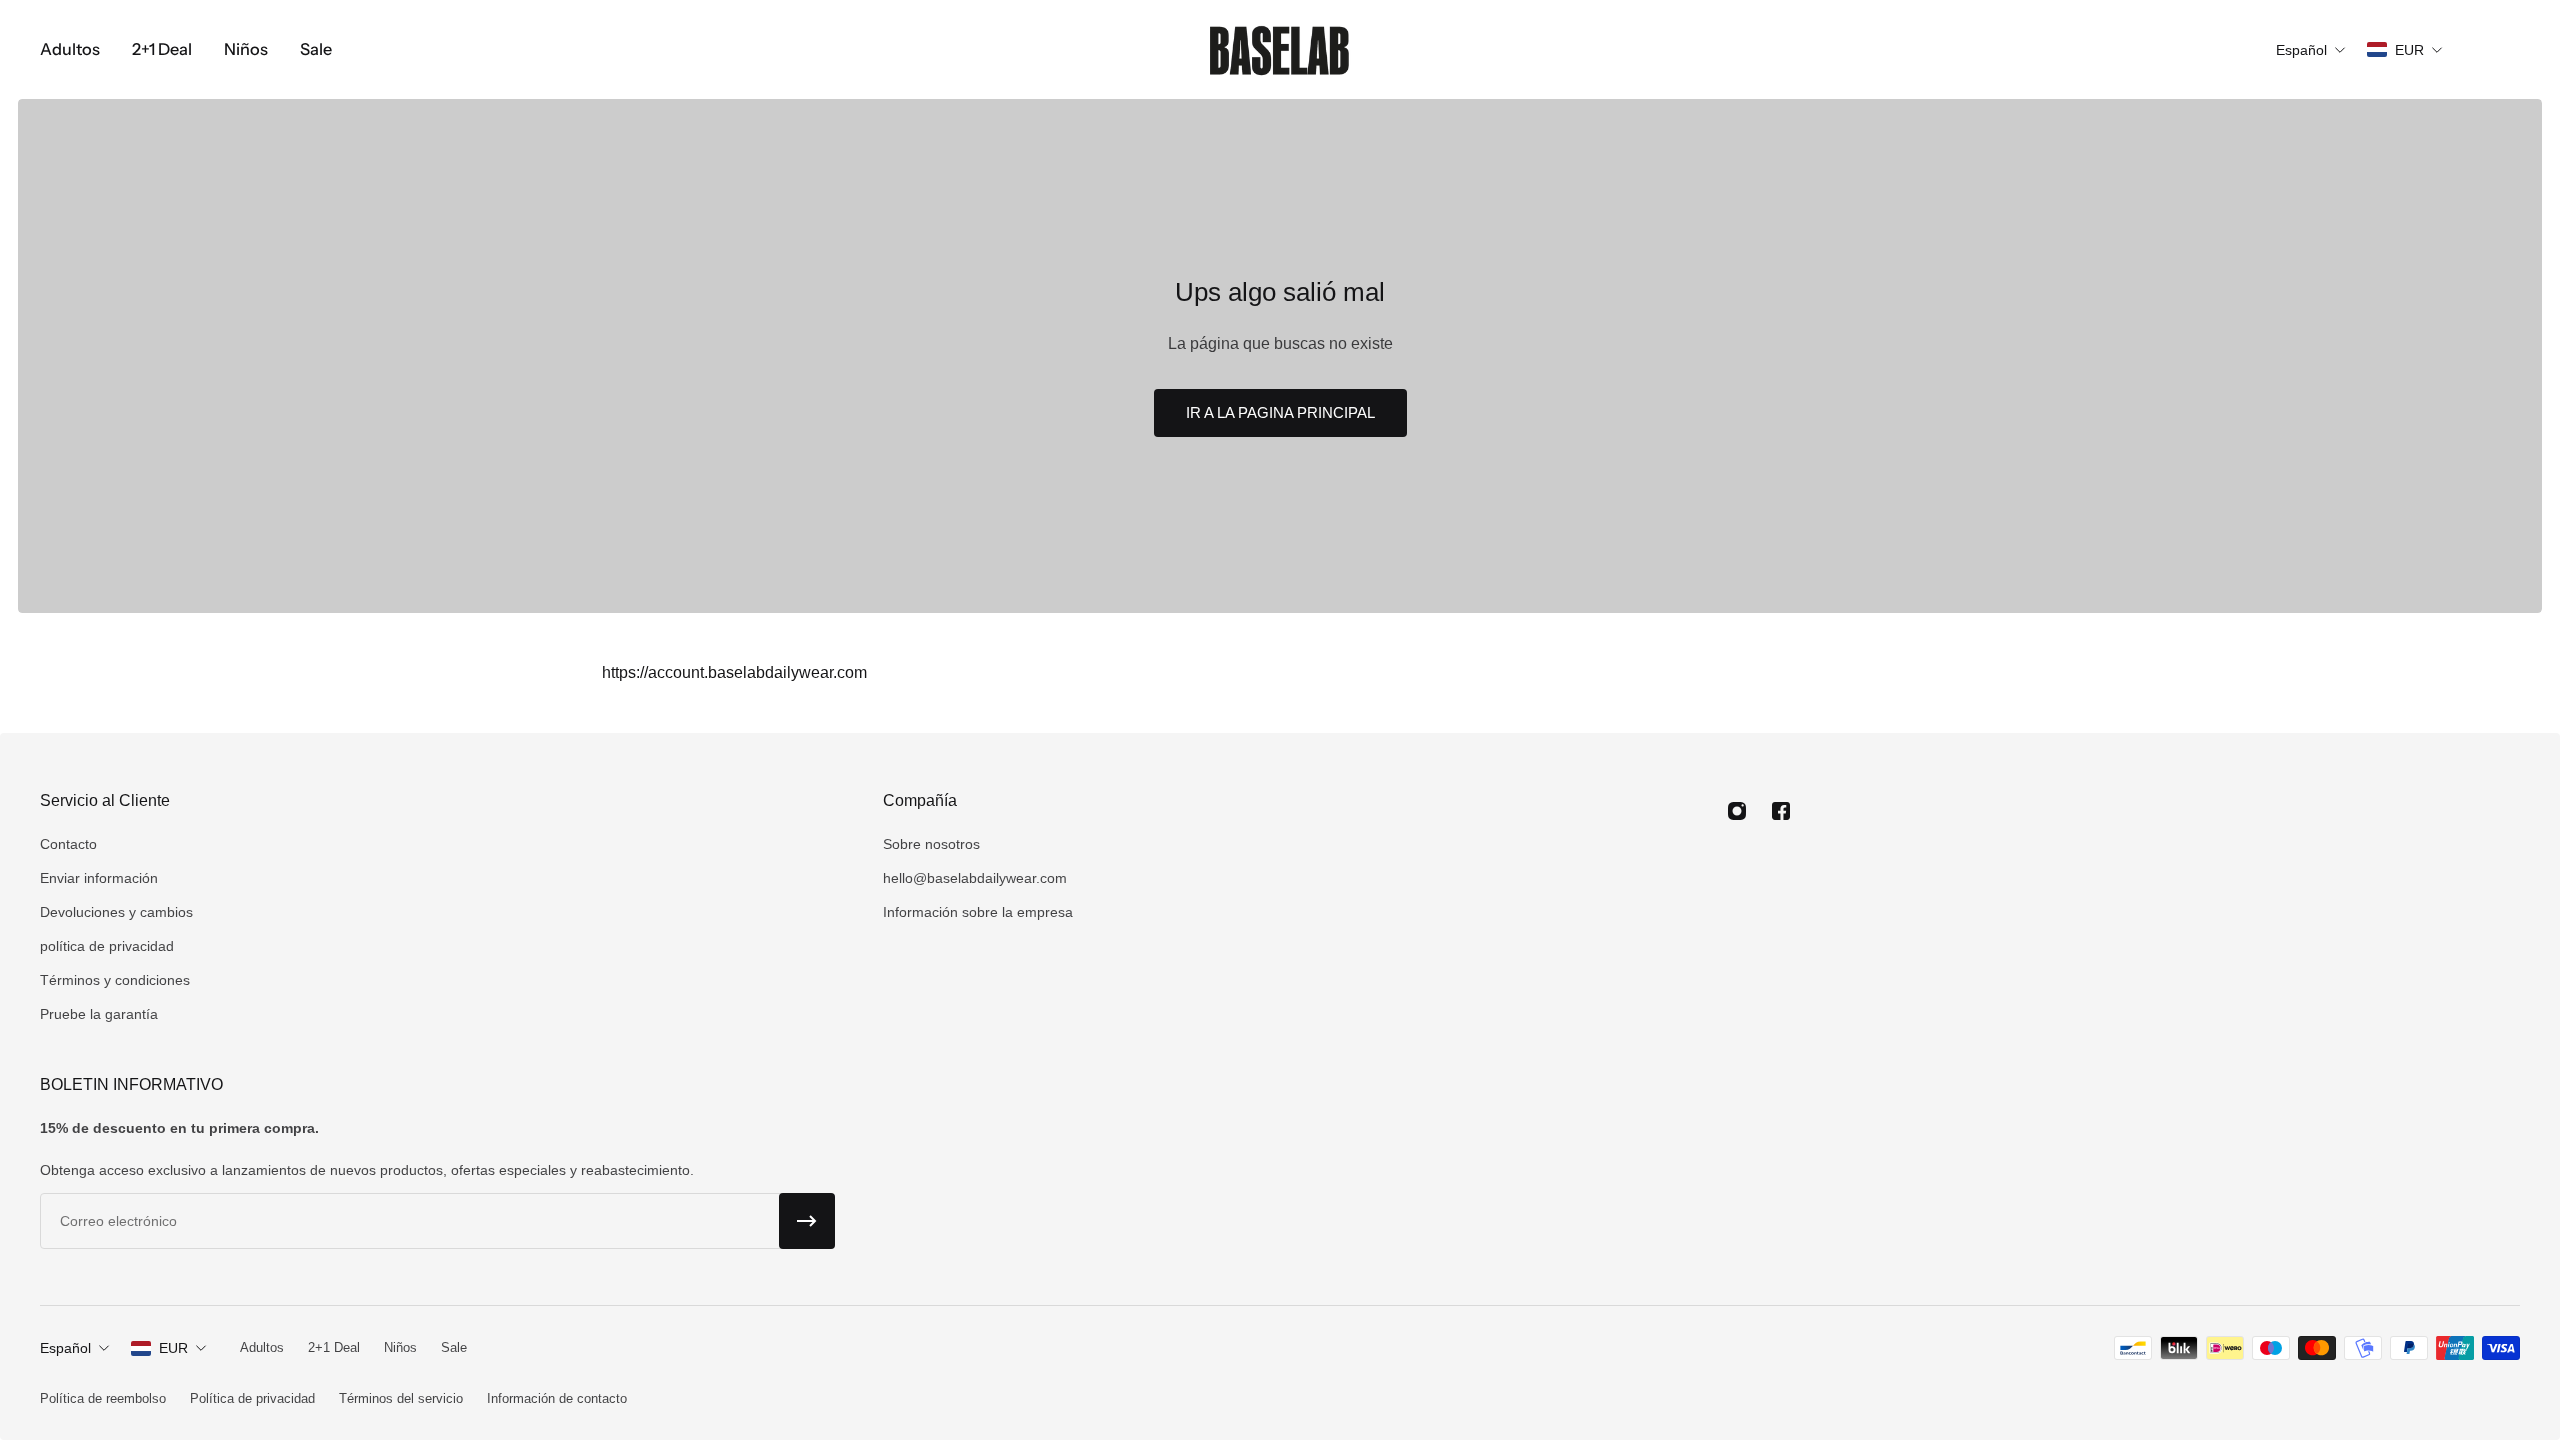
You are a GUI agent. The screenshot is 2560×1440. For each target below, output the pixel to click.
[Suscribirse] (807, 1221)
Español (65, 1348)
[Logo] (1280, 49)
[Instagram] (1737, 811)
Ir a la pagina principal (1280, 412)
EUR (173, 1348)
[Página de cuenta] (2496, 50)
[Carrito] (2520, 50)
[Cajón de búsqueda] (2472, 50)
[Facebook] (1781, 811)
